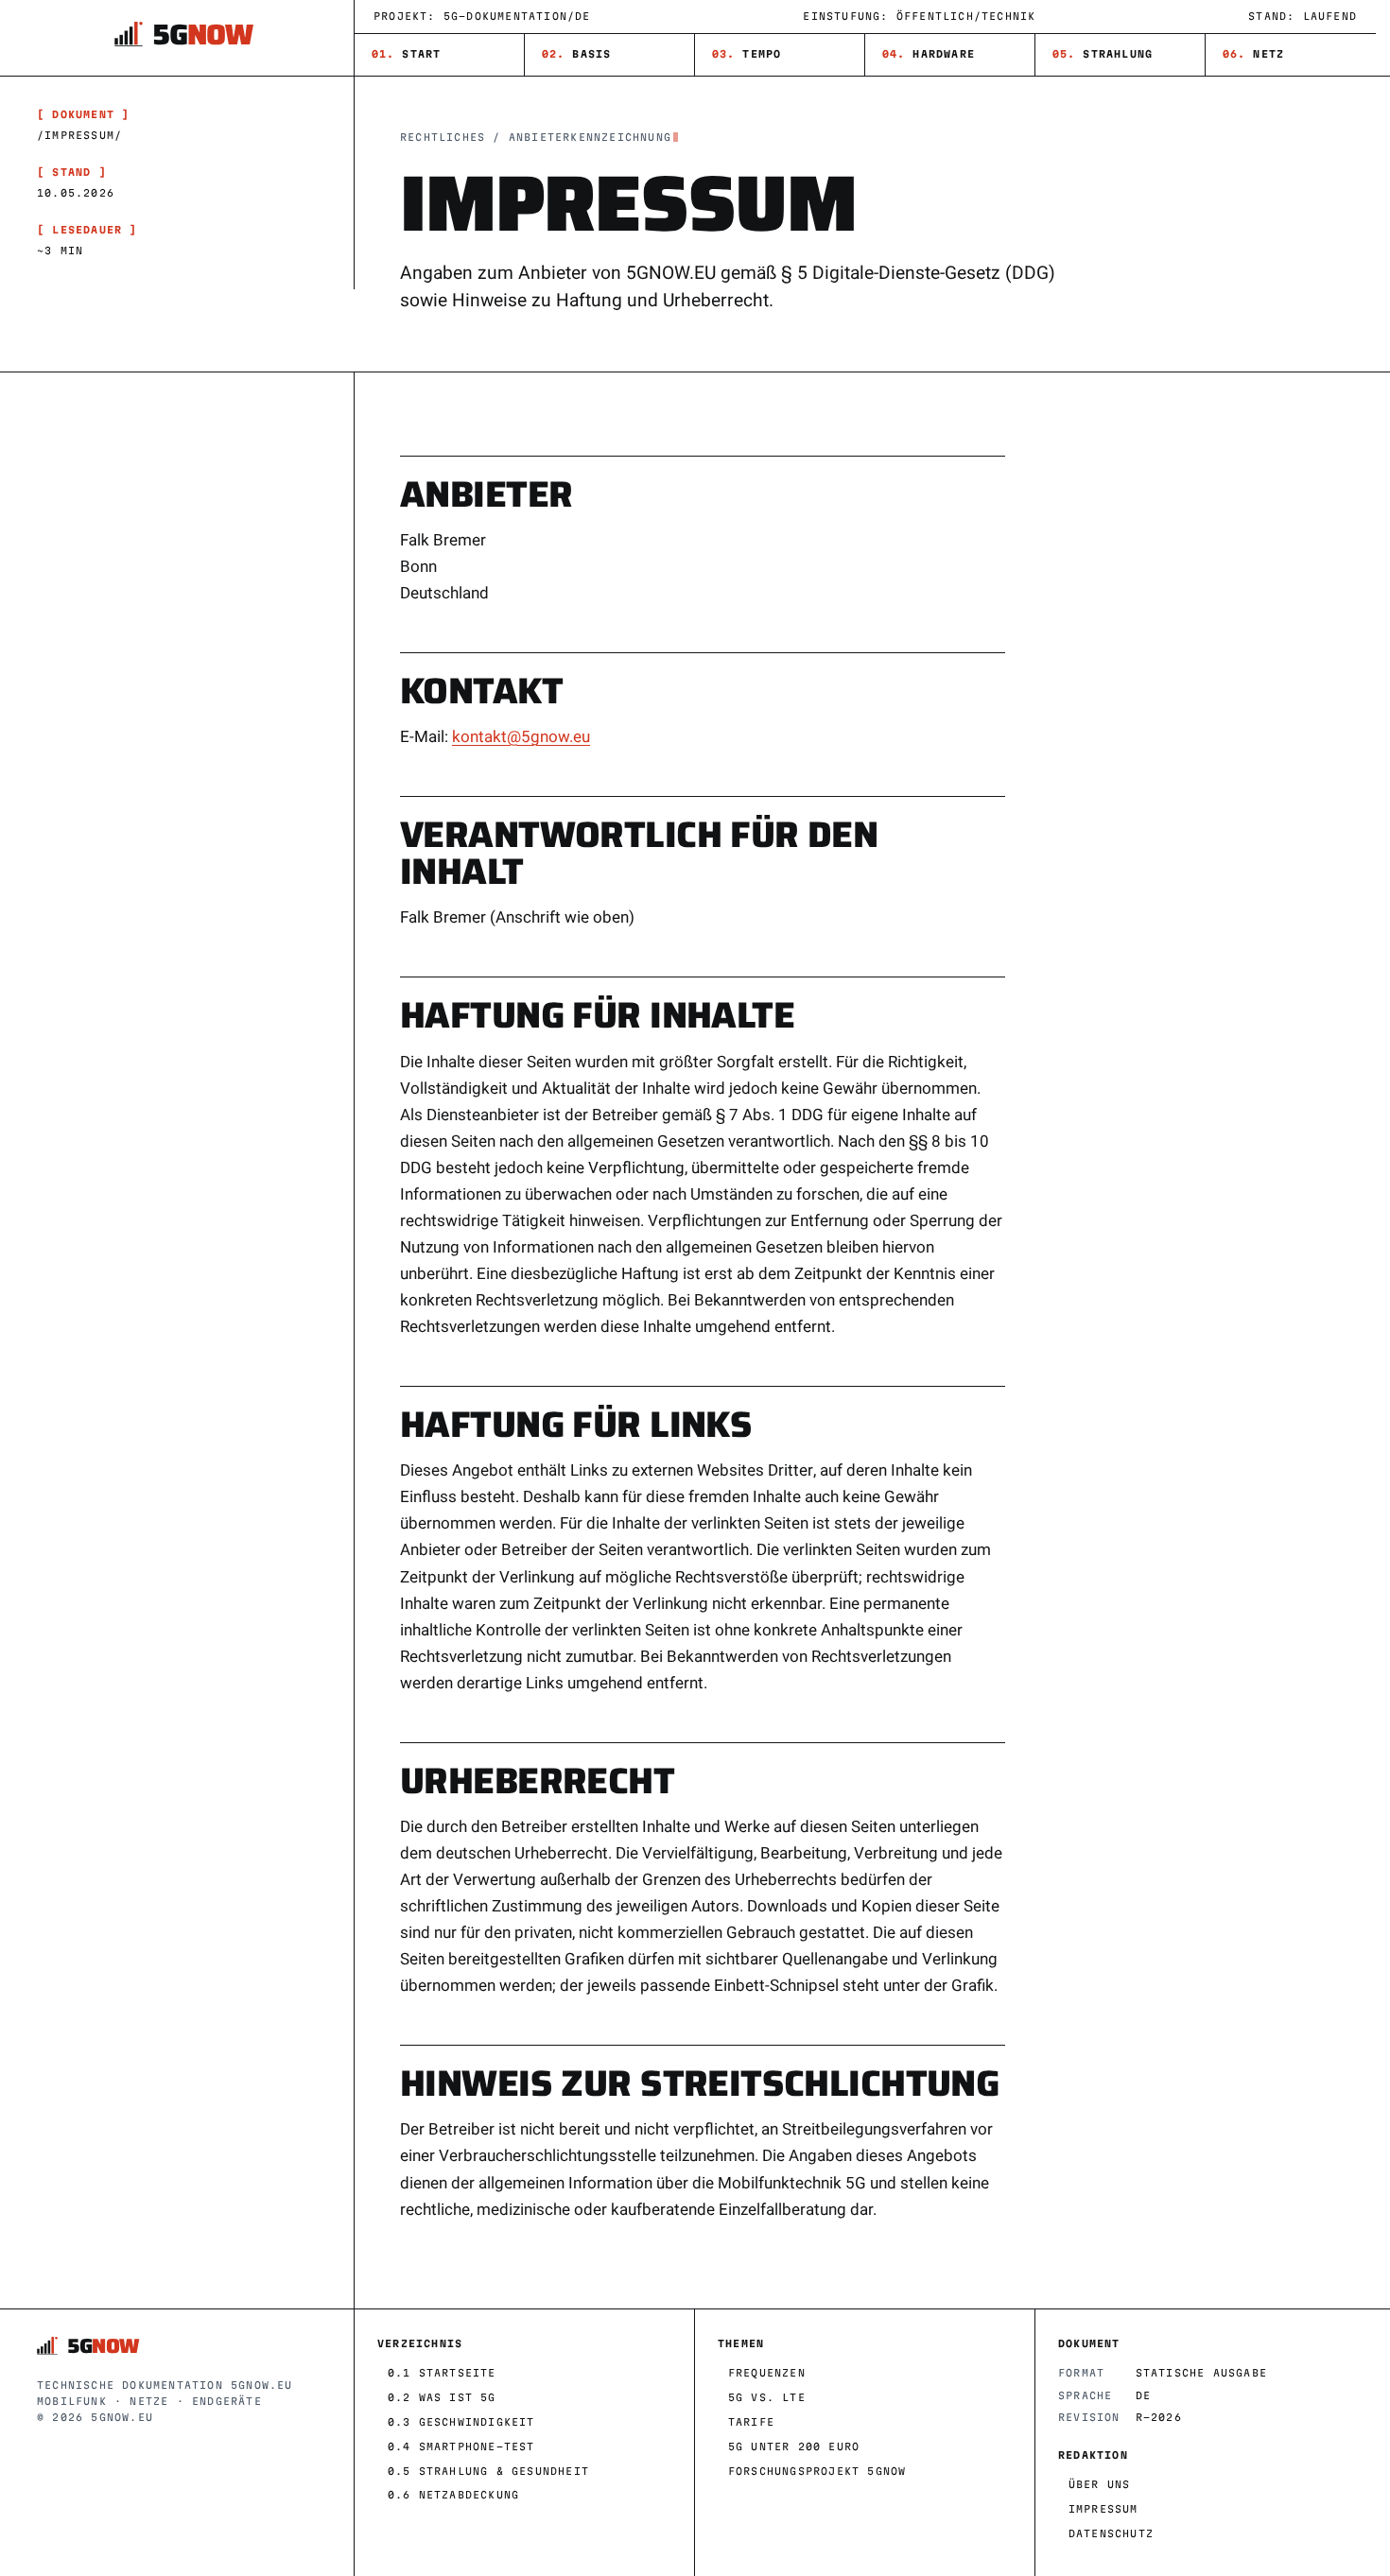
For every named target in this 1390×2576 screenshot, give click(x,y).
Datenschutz (1111, 2533)
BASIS (577, 54)
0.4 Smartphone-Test (461, 2446)
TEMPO (747, 54)
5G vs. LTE (767, 2397)
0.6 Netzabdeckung (453, 2495)
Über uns (1100, 2484)
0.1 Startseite (442, 2373)
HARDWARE (929, 54)
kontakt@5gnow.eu (521, 737)
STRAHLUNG (1103, 54)
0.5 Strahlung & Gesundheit (488, 2471)
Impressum (1103, 2509)
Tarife (751, 2422)
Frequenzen (767, 2373)
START (407, 54)
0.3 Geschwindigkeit (461, 2422)
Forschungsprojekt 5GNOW (817, 2471)
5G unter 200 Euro (794, 2446)
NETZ (1254, 54)
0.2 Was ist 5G (442, 2397)
